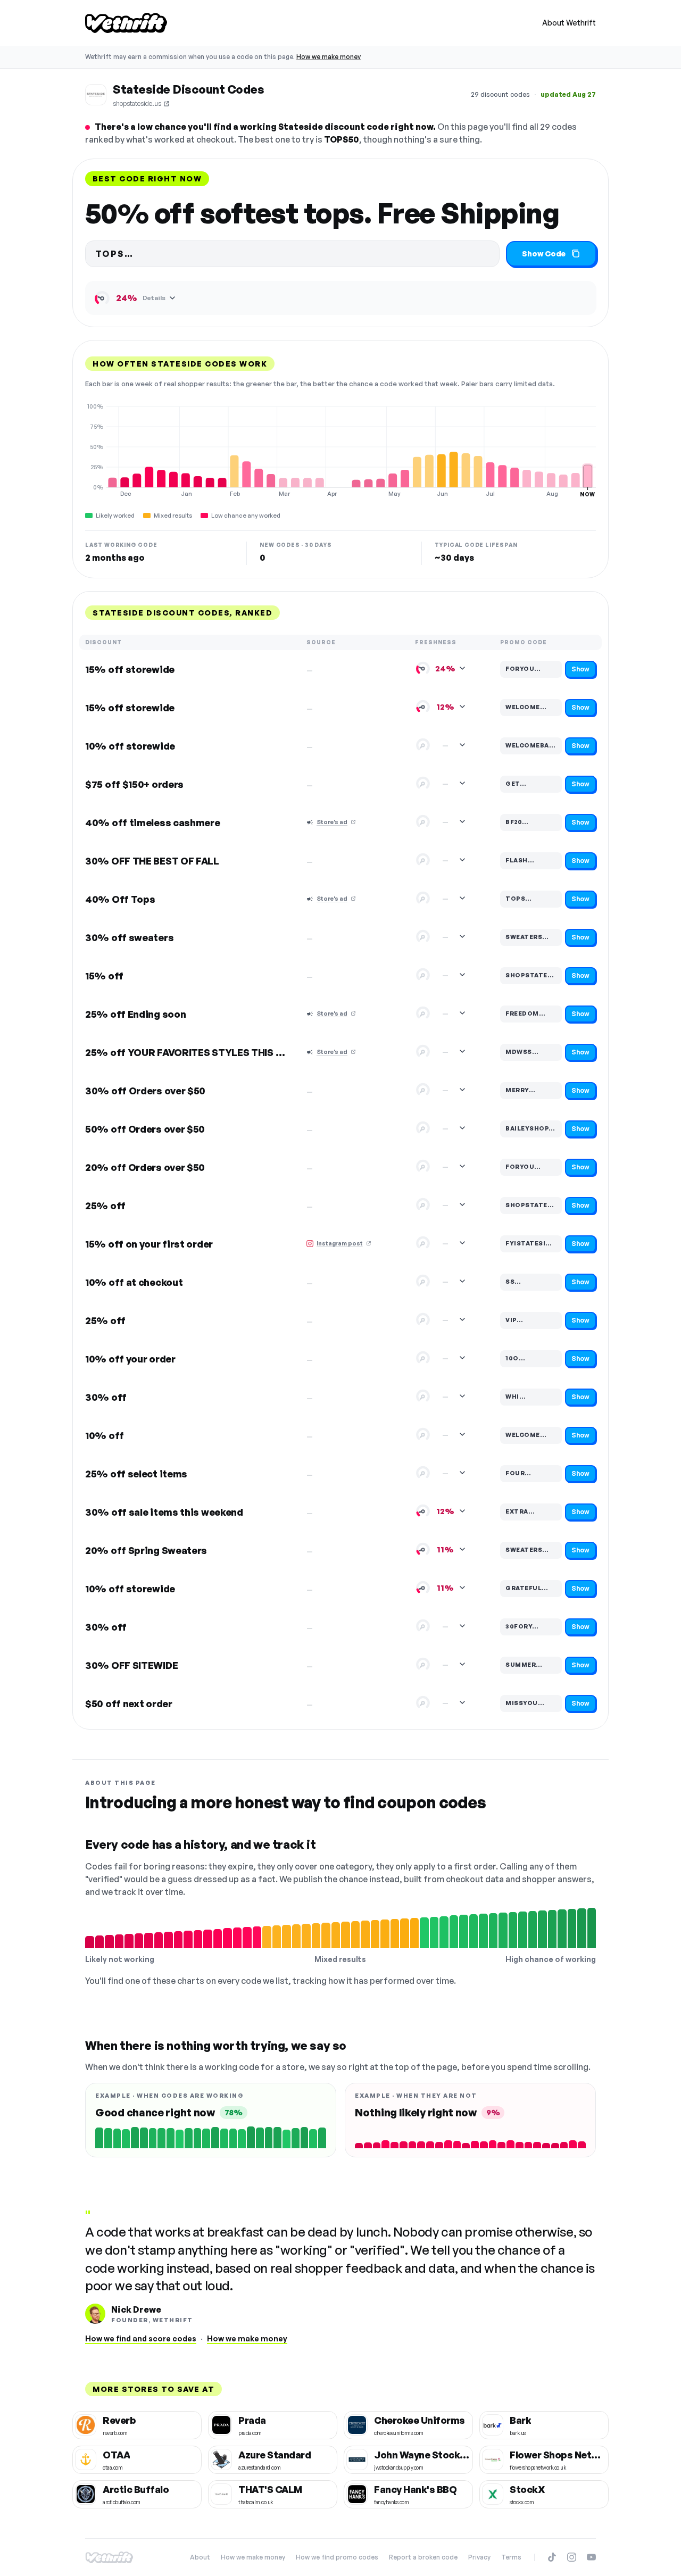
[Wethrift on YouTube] (591, 2557)
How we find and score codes (141, 2338)
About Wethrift (569, 23)
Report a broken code (423, 2557)
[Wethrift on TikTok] (552, 2557)
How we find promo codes (337, 2557)
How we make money (329, 57)
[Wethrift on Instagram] (572, 2557)
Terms (511, 2557)
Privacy (479, 2557)
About (200, 2557)
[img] (340, 450)
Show (580, 669)
